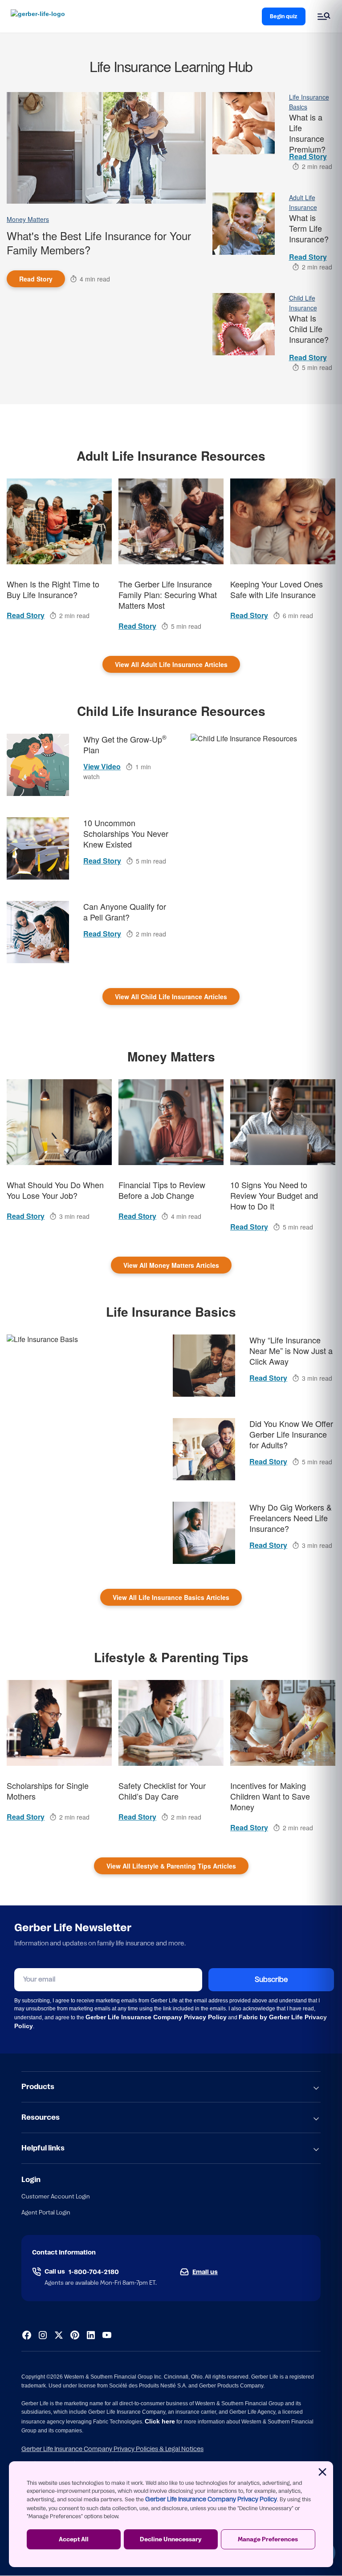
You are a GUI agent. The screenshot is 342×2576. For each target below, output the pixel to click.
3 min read (74, 1216)
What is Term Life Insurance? (309, 228)
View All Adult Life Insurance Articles (171, 664)
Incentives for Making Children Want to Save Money (270, 1796)
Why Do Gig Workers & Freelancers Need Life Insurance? (291, 1518)
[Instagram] (43, 2335)
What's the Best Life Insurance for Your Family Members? (99, 243)
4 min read (95, 279)
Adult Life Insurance (303, 202)
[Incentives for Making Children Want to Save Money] (283, 1723)
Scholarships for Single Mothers (48, 1791)
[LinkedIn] (91, 2335)
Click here (160, 2421)
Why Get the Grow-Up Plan (125, 745)
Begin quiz (284, 16)
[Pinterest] (75, 2335)
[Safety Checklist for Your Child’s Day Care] (171, 1723)
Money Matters (28, 219)
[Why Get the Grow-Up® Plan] (38, 765)
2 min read (317, 166)
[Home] (40, 16)
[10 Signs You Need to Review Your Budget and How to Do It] (283, 1122)
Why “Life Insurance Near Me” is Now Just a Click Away (291, 1351)
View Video (102, 766)
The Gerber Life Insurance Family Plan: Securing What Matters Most (168, 595)
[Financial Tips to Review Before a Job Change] (171, 1122)
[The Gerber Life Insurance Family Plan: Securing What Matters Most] (171, 521)
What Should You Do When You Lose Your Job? (55, 1190)
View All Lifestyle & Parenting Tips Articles (171, 1866)
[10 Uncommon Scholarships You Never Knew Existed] (38, 848)
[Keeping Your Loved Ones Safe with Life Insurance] (283, 521)
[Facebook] (27, 2335)
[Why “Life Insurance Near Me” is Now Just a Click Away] (204, 1366)
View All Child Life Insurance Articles (171, 997)
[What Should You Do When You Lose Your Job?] (59, 1122)
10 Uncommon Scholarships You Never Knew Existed (126, 834)
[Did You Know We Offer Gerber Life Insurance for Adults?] (204, 1449)
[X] (59, 2335)
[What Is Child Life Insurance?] (244, 324)
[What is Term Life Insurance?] (244, 224)
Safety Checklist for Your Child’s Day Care (162, 1791)
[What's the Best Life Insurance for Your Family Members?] (106, 148)
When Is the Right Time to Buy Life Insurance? (53, 589)
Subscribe (271, 1980)
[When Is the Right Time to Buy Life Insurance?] (59, 521)
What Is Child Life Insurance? (309, 329)
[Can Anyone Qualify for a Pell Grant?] (38, 932)
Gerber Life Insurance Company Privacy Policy (211, 2500)
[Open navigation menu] (324, 16)
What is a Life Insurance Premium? (307, 132)
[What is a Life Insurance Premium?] (244, 123)
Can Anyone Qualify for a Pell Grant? (125, 912)
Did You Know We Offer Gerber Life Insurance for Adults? (291, 1434)
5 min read (317, 367)
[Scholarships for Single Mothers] (59, 1723)
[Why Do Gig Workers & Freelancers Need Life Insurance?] (204, 1533)
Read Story (36, 279)
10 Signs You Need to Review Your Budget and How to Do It (274, 1195)
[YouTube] (107, 2335)
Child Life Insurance (303, 303)
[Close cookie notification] (322, 2472)
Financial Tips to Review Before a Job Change (162, 1190)
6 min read (298, 615)
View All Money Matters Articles (171, 1265)
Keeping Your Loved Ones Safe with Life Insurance (277, 589)
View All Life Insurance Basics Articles (171, 1597)
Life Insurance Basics (309, 102)
